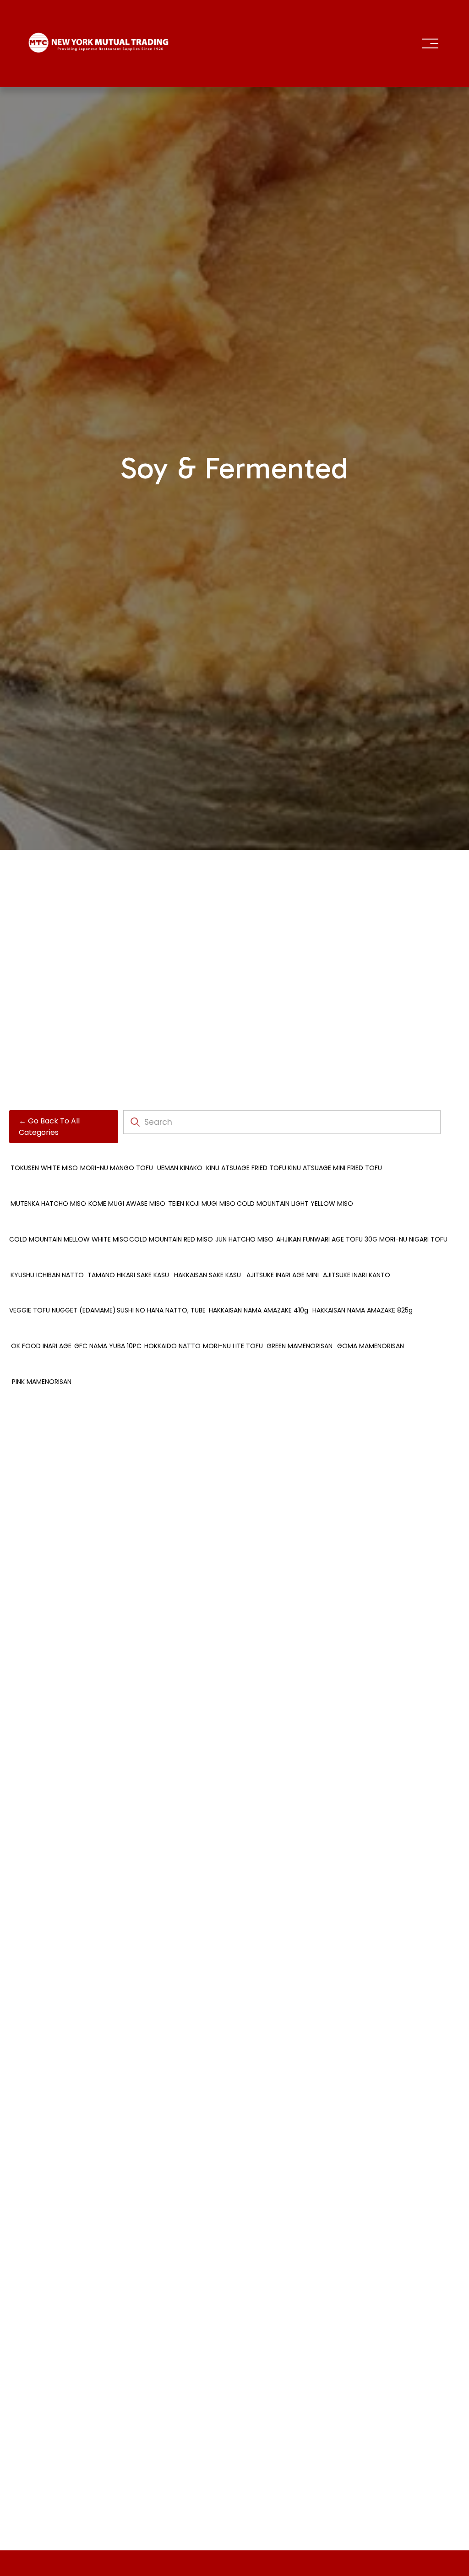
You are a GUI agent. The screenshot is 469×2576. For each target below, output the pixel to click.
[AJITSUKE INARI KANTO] (356, 1260)
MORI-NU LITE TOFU (233, 1346)
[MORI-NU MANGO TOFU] (117, 1153)
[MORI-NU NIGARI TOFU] (413, 1224)
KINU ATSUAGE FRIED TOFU (246, 1168)
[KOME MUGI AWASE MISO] (127, 1188)
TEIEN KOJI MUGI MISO (202, 1204)
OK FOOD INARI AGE (41, 1346)
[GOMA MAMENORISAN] (370, 1331)
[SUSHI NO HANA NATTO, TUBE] (161, 1295)
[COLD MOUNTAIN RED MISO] (171, 1224)
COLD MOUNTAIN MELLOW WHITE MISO (69, 1239)
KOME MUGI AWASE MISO (127, 1204)
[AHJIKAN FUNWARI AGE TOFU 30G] (327, 1224)
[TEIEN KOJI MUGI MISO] (202, 1188)
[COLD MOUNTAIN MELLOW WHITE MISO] (69, 1224)
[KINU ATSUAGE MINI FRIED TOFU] (335, 1153)
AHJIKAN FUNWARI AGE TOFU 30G (327, 1239)
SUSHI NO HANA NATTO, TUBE (161, 1310)
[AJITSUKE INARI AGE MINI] (282, 1260)
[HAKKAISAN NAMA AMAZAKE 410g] (258, 1295)
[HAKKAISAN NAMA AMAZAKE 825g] (363, 1295)
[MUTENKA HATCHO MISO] (48, 1188)
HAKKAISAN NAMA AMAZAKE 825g (363, 1310)
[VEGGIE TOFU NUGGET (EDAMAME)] (63, 1295)
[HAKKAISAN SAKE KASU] (207, 1260)
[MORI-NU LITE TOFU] (233, 1331)
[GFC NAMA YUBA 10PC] (108, 1331)
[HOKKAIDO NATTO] (172, 1331)
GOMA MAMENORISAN (371, 1346)
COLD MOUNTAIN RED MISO (171, 1239)
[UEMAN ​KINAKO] (180, 1153)
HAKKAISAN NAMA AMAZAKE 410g (259, 1310)
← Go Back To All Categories (49, 1127)
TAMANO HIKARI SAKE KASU (128, 1275)
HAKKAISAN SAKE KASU (207, 1275)
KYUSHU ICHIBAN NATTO (47, 1275)
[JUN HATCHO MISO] (244, 1224)
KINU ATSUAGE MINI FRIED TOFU (335, 1168)
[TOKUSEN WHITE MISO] (44, 1153)
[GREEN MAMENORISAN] (299, 1331)
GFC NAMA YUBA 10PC (108, 1346)
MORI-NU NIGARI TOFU (413, 1239)
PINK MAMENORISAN (42, 1382)
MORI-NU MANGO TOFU (117, 1168)
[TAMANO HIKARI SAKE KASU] (128, 1260)
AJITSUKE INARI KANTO (357, 1275)
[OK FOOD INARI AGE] (41, 1331)
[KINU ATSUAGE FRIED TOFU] (246, 1153)
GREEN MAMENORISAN (300, 1346)
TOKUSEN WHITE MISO (44, 1168)
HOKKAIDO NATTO (172, 1346)
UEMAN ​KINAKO (180, 1168)
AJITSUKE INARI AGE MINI (283, 1275)
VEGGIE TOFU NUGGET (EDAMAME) (63, 1310)
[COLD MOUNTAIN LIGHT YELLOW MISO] (295, 1188)
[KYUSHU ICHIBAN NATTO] (47, 1260)
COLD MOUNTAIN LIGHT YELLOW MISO (295, 1204)
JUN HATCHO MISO (244, 1239)
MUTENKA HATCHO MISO (48, 1204)
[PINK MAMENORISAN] (42, 1367)
